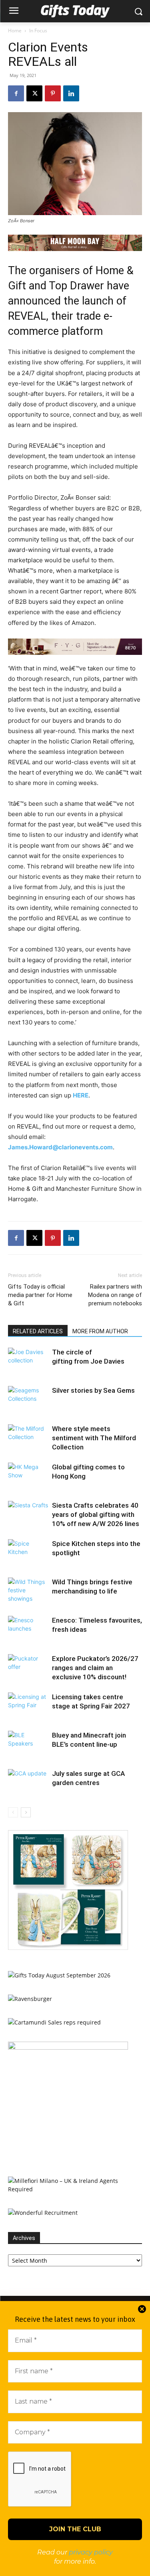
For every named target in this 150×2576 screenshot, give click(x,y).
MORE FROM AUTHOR (100, 1331)
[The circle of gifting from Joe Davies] (28, 1361)
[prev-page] (13, 1812)
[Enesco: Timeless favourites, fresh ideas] (28, 1630)
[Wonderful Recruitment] (43, 2213)
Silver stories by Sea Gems (93, 1390)
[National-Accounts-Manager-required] (68, 2047)
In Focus (38, 31)
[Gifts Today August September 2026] (59, 1975)
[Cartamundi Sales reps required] (54, 2022)
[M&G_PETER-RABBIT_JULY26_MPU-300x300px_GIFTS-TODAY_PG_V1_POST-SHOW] (68, 1948)
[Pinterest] (53, 93)
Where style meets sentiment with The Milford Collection (94, 1438)
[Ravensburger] (30, 1999)
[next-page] (26, 1812)
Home (15, 31)
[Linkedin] (71, 93)
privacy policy (91, 2552)
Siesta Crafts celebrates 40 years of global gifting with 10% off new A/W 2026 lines (96, 1514)
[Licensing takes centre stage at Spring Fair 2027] (28, 1706)
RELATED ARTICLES (38, 1331)
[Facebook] (16, 93)
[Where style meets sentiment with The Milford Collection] (28, 1438)
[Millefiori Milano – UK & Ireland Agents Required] (75, 2189)
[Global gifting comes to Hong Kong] (28, 1476)
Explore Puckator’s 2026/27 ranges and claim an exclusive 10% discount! (95, 1668)
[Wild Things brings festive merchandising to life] (28, 1591)
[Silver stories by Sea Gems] (28, 1400)
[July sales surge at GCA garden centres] (28, 1783)
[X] (34, 93)
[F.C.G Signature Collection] (75, 647)
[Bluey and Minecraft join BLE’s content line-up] (28, 1745)
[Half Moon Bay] (75, 243)
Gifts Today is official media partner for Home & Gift (40, 1295)
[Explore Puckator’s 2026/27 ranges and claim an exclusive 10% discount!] (28, 1668)
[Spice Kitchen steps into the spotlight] (28, 1553)
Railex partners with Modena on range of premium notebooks (115, 1295)
